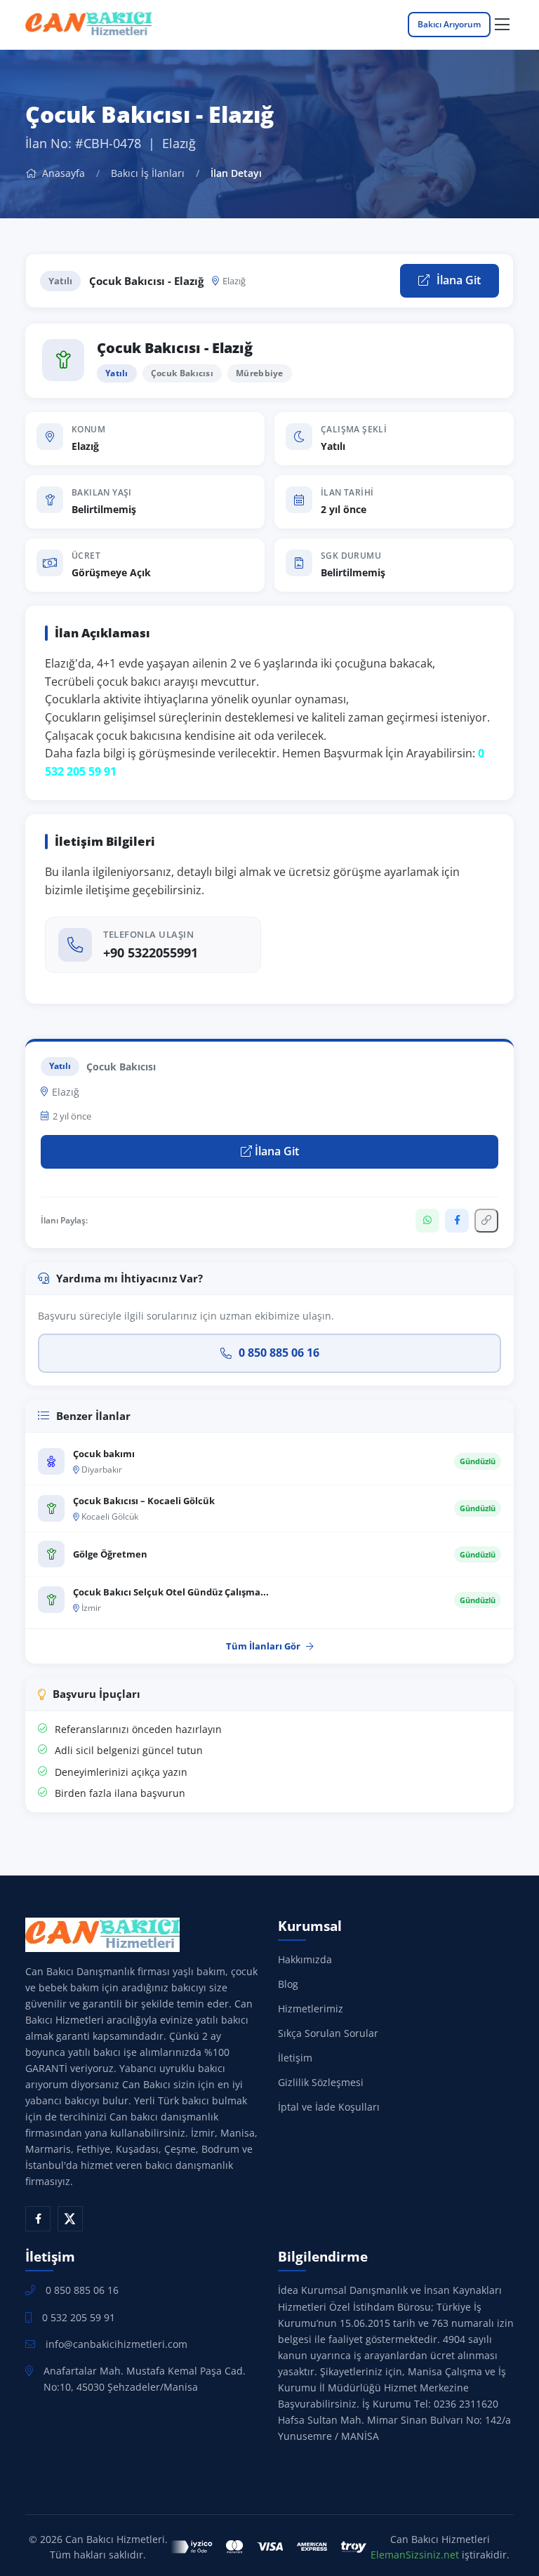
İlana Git (457, 280)
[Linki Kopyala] (486, 1221)
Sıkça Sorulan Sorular (328, 2033)
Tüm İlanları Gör (263, 1646)
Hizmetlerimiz (311, 2009)
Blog (288, 1984)
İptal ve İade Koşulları (329, 2107)
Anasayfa (62, 173)
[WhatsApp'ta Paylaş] (427, 1221)
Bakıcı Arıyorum (449, 24)
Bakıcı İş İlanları (148, 173)
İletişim (295, 2058)
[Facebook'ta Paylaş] (457, 1221)
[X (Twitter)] (70, 2219)
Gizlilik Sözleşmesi (321, 2082)
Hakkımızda (305, 1959)
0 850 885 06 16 (279, 1353)
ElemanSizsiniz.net (415, 2555)
